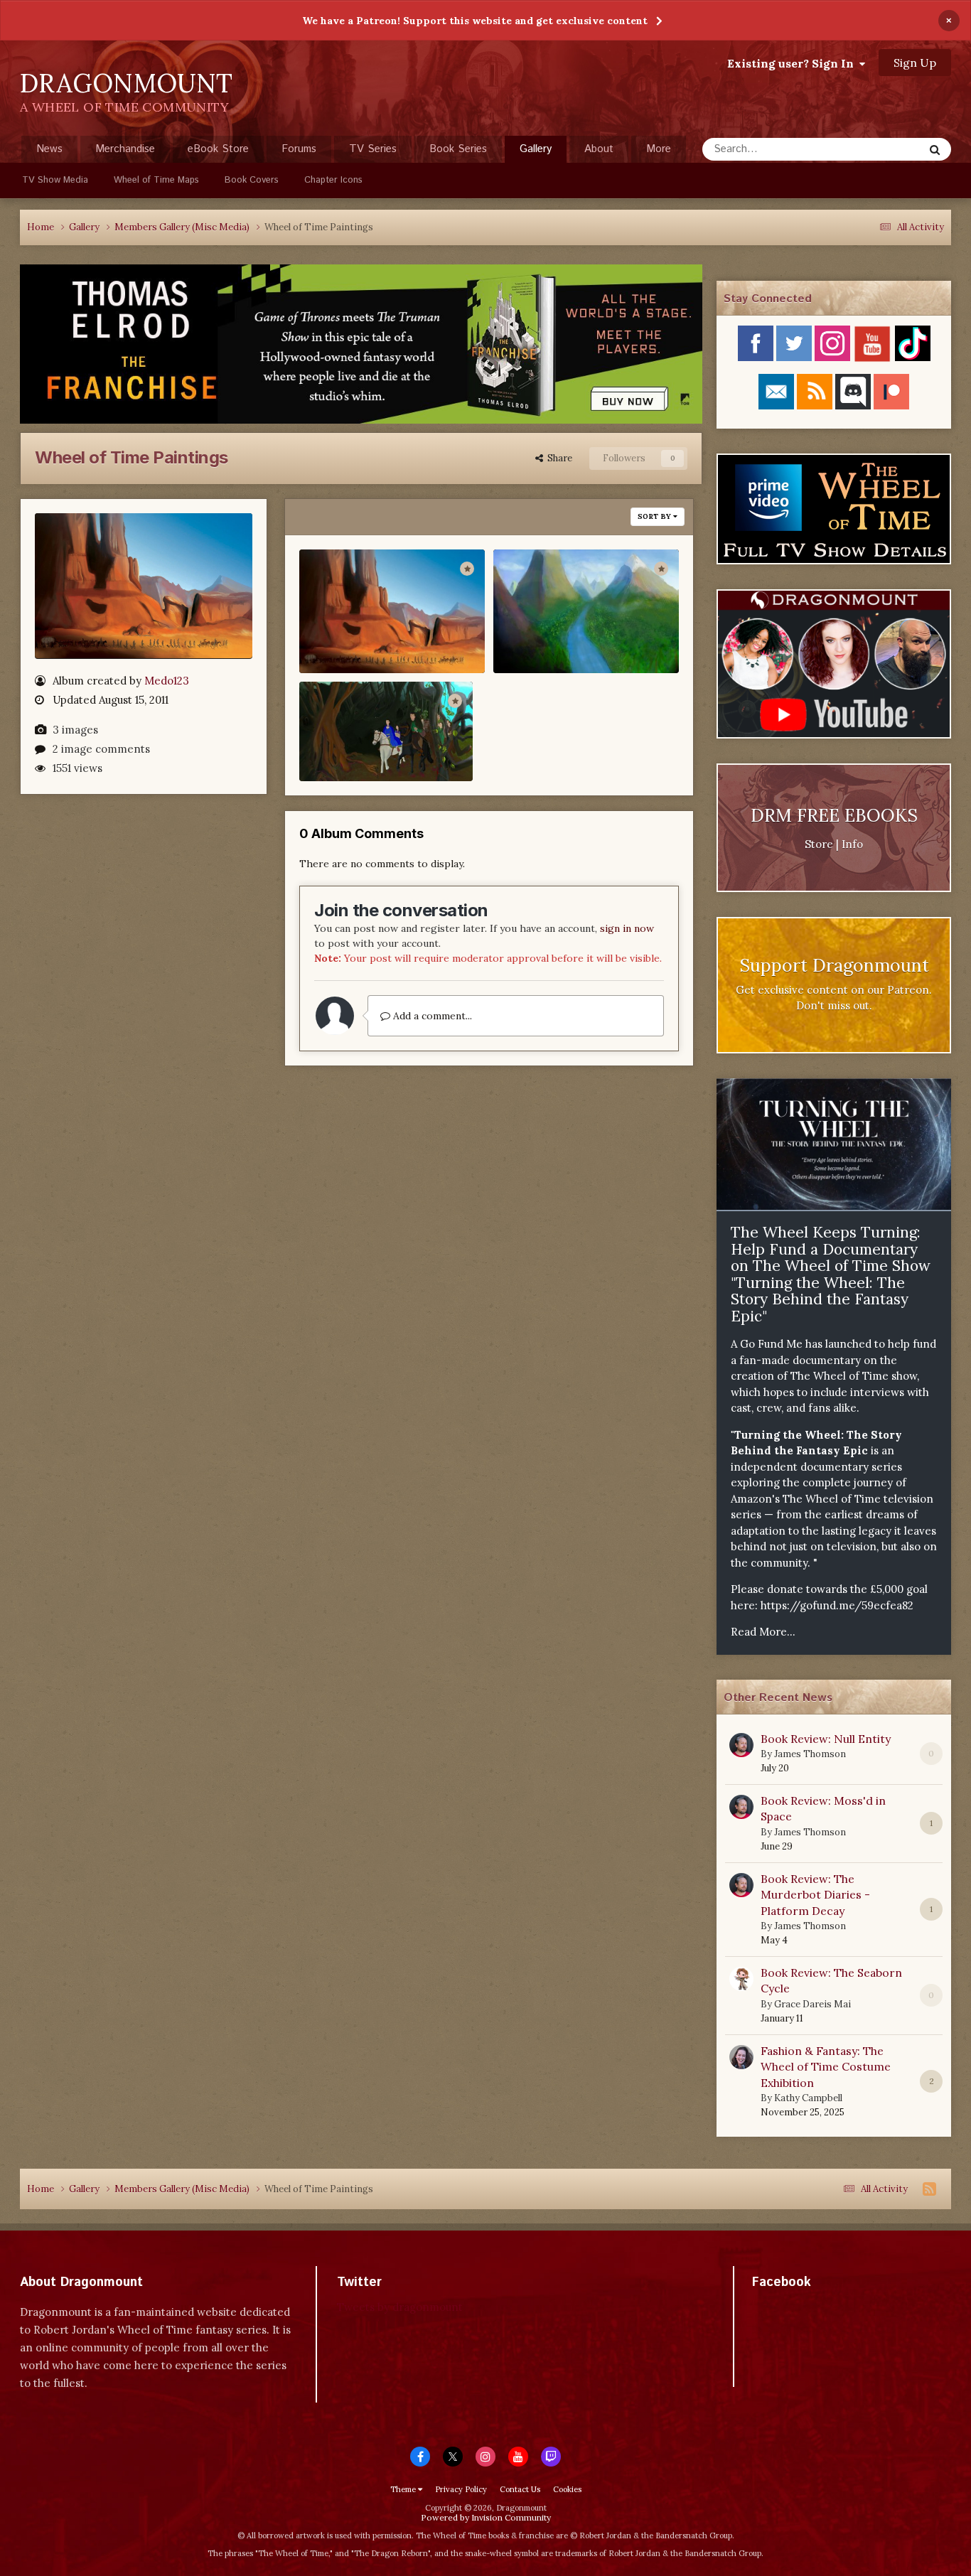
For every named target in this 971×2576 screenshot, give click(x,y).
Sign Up (915, 63)
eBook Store (218, 149)
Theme (404, 2489)
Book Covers (252, 180)
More (659, 149)
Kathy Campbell (808, 2098)
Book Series (458, 149)
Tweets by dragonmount (400, 2307)
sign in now (627, 928)
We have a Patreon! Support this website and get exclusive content (475, 21)
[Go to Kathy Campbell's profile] (741, 2057)
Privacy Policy (461, 2489)
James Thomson (810, 1754)
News (49, 149)
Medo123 (167, 680)
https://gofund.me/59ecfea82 (837, 1605)
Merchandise (125, 149)
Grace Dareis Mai (812, 2004)
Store (819, 844)
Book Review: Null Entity (826, 1739)
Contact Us (520, 2489)
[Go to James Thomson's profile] (741, 1745)
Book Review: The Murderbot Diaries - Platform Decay (815, 1895)
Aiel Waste (340, 635)
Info (852, 844)
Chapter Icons (333, 180)
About (599, 149)
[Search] (935, 149)
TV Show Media (55, 180)
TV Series (373, 149)
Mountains (534, 635)
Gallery (536, 149)
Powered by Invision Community (486, 2517)
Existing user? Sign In (793, 63)
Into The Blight (353, 742)
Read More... (763, 1632)
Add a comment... (431, 1016)
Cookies (567, 2489)
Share (558, 458)
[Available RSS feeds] (929, 2189)
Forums (299, 149)
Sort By (655, 516)
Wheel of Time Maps (156, 180)
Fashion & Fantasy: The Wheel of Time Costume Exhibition (826, 2067)
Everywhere (878, 149)
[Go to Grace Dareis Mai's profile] (741, 1979)
